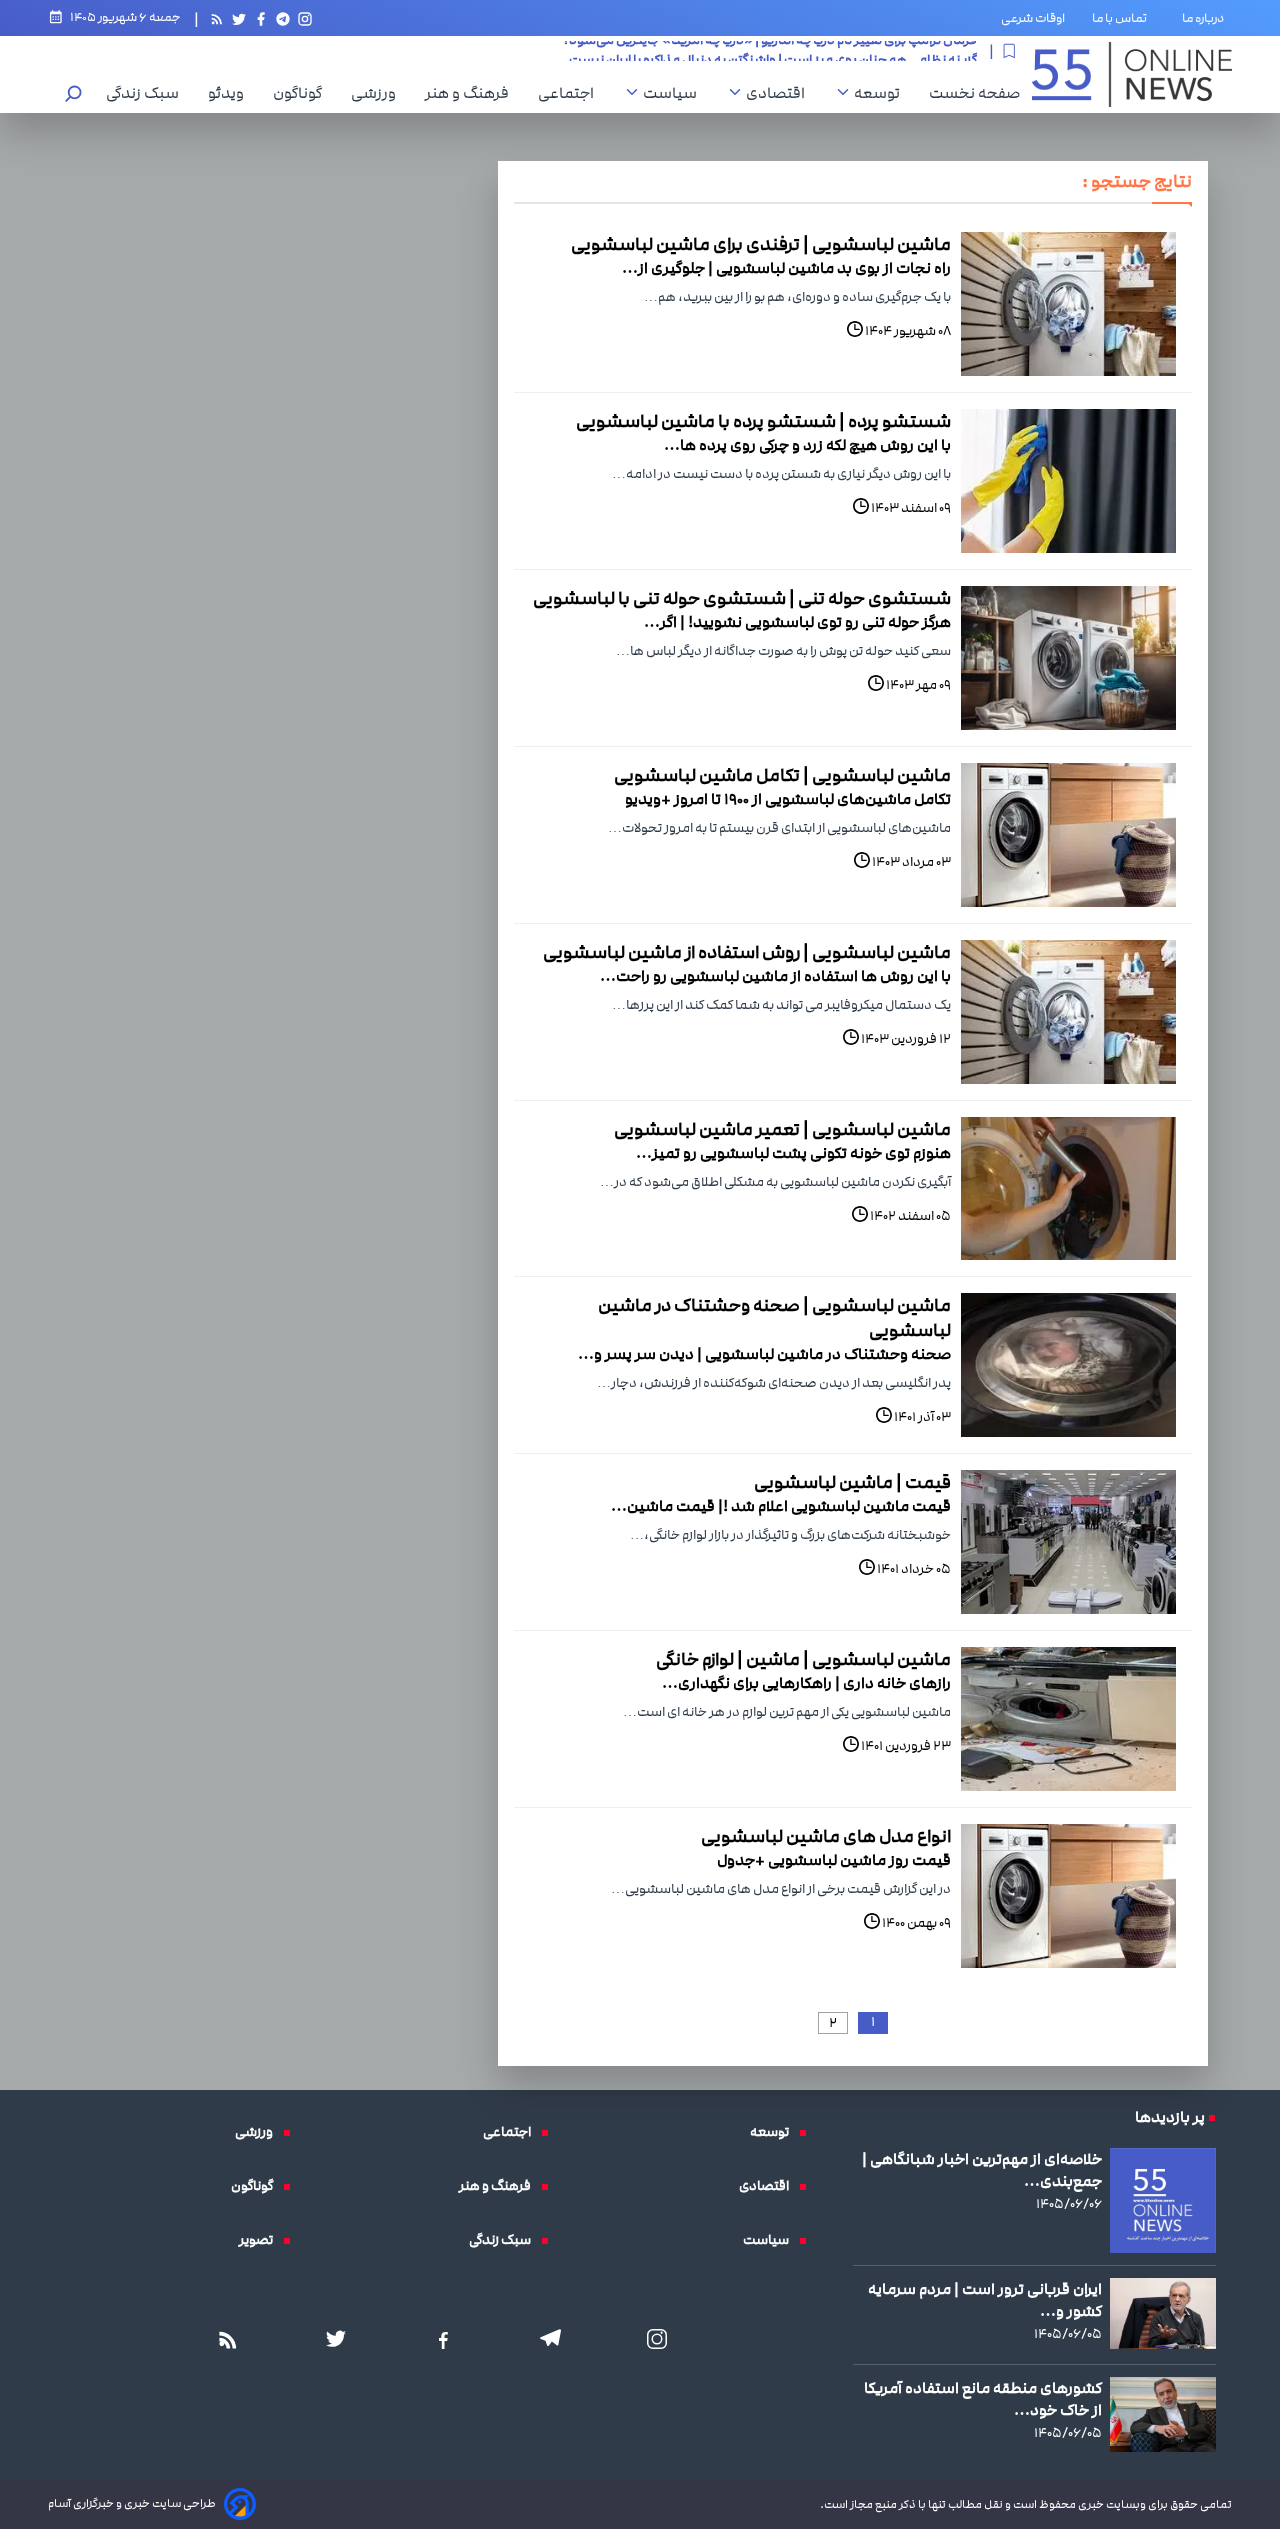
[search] (74, 95)
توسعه (882, 93)
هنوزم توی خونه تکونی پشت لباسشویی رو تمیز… (793, 1153)
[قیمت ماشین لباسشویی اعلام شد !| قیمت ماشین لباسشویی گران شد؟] (1068, 1542)
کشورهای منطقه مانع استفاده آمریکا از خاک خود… (983, 2399)
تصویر (261, 2240)
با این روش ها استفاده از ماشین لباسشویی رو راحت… (775, 976)
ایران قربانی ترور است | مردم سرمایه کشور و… (985, 2300)
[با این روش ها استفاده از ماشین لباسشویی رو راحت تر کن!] (1068, 1012)
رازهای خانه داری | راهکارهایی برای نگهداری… (806, 1683)
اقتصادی (780, 93)
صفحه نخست (974, 93)
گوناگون (302, 93)
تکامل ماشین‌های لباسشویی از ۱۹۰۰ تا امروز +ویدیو (788, 799)
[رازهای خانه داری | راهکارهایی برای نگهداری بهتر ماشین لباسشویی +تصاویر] (1068, 1719)
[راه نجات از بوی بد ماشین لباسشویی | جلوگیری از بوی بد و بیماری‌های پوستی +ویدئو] (1068, 304)
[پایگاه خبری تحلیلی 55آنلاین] (1132, 74)
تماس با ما (1123, 18)
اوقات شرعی (1033, 18)
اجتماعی (571, 93)
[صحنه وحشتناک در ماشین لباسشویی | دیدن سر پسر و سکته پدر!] (1068, 1365)
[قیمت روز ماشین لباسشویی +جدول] (1068, 1896)
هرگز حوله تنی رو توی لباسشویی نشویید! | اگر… (797, 622)
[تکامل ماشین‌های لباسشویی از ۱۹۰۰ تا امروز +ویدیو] (1068, 835)
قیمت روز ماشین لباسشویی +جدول (834, 1860)
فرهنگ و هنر (472, 93)
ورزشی (378, 93)
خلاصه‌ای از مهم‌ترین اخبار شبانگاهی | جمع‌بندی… (982, 2170)
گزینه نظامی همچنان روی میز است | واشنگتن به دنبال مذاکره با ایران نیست (773, 51)
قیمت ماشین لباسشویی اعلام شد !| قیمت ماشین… (781, 1506)
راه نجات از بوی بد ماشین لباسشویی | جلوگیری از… (786, 268)
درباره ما (1207, 18)
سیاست (675, 93)
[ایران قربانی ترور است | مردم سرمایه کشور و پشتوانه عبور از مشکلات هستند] (1163, 2313)
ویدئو (231, 93)
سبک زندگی (147, 93)
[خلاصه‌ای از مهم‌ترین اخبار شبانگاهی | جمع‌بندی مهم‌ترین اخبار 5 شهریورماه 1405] (1163, 2201)
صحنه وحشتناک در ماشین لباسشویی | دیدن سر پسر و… (764, 1354)
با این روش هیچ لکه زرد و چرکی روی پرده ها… (807, 445)
